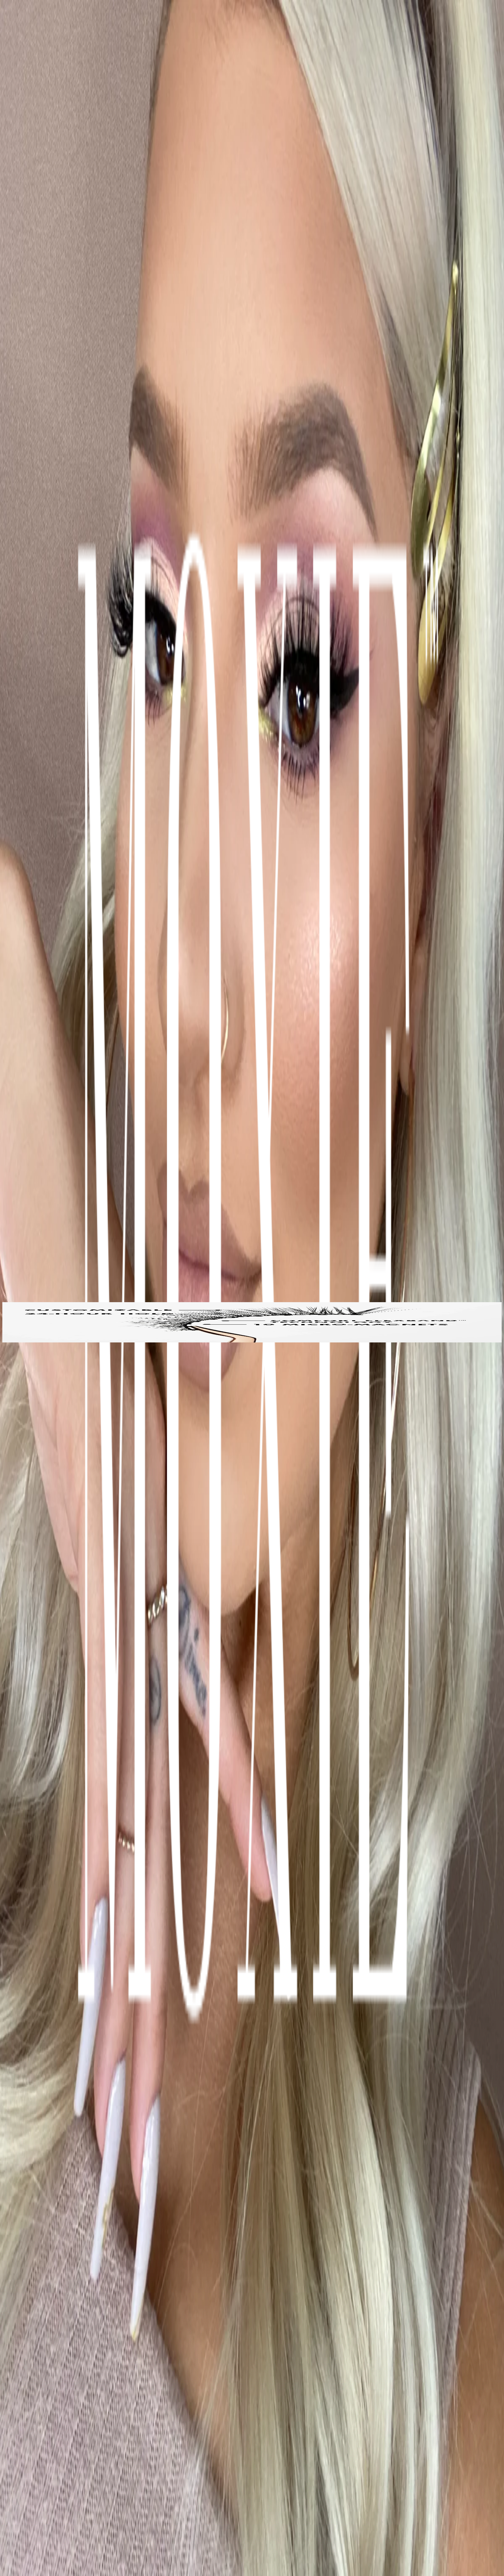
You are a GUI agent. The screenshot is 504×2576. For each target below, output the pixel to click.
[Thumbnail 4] (5, 1341)
